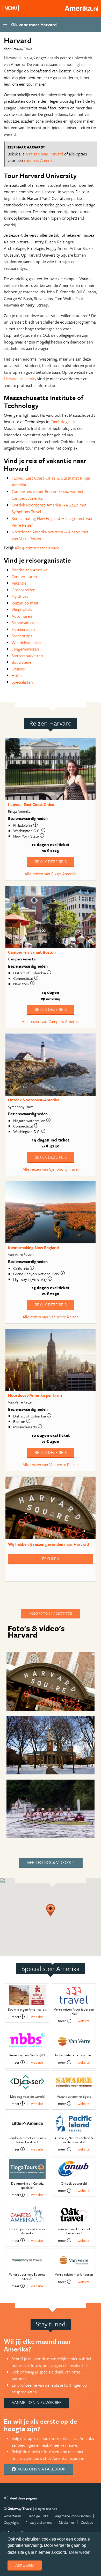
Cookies (87, 2522)
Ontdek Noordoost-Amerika (34, 1100)
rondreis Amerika (39, 160)
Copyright (11, 2522)
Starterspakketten (27, 656)
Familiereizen (23, 629)
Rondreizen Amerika (29, 570)
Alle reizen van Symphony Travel (51, 1169)
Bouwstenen (23, 662)
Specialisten (22, 682)
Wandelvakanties (26, 643)
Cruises (18, 669)
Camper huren (24, 577)
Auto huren (22, 616)
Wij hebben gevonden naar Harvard (48, 1544)
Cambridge (60, 422)
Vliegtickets (22, 609)
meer (15, 2017)
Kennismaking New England (33, 1248)
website (37, 2017)
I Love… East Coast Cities (31, 804)
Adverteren (12, 2516)
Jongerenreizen (25, 649)
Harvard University (20, 379)
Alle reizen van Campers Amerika (51, 1021)
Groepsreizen (24, 590)
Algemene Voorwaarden (73, 2516)
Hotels (17, 675)
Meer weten (80, 2552)
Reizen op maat (25, 603)
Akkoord (25, 2565)
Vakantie (19, 583)
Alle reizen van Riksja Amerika (51, 874)
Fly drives (20, 596)
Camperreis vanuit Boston (32, 952)
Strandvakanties (26, 623)
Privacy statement (39, 2522)
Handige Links (38, 2516)
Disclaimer (67, 2522)
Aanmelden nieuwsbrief (37, 2402)
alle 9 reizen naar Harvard (37, 548)
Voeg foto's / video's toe (51, 1613)
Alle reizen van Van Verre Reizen (51, 1317)
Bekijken (51, 1559)
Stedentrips (22, 636)
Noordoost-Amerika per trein (35, 1395)
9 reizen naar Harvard (44, 154)
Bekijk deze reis (51, 862)
